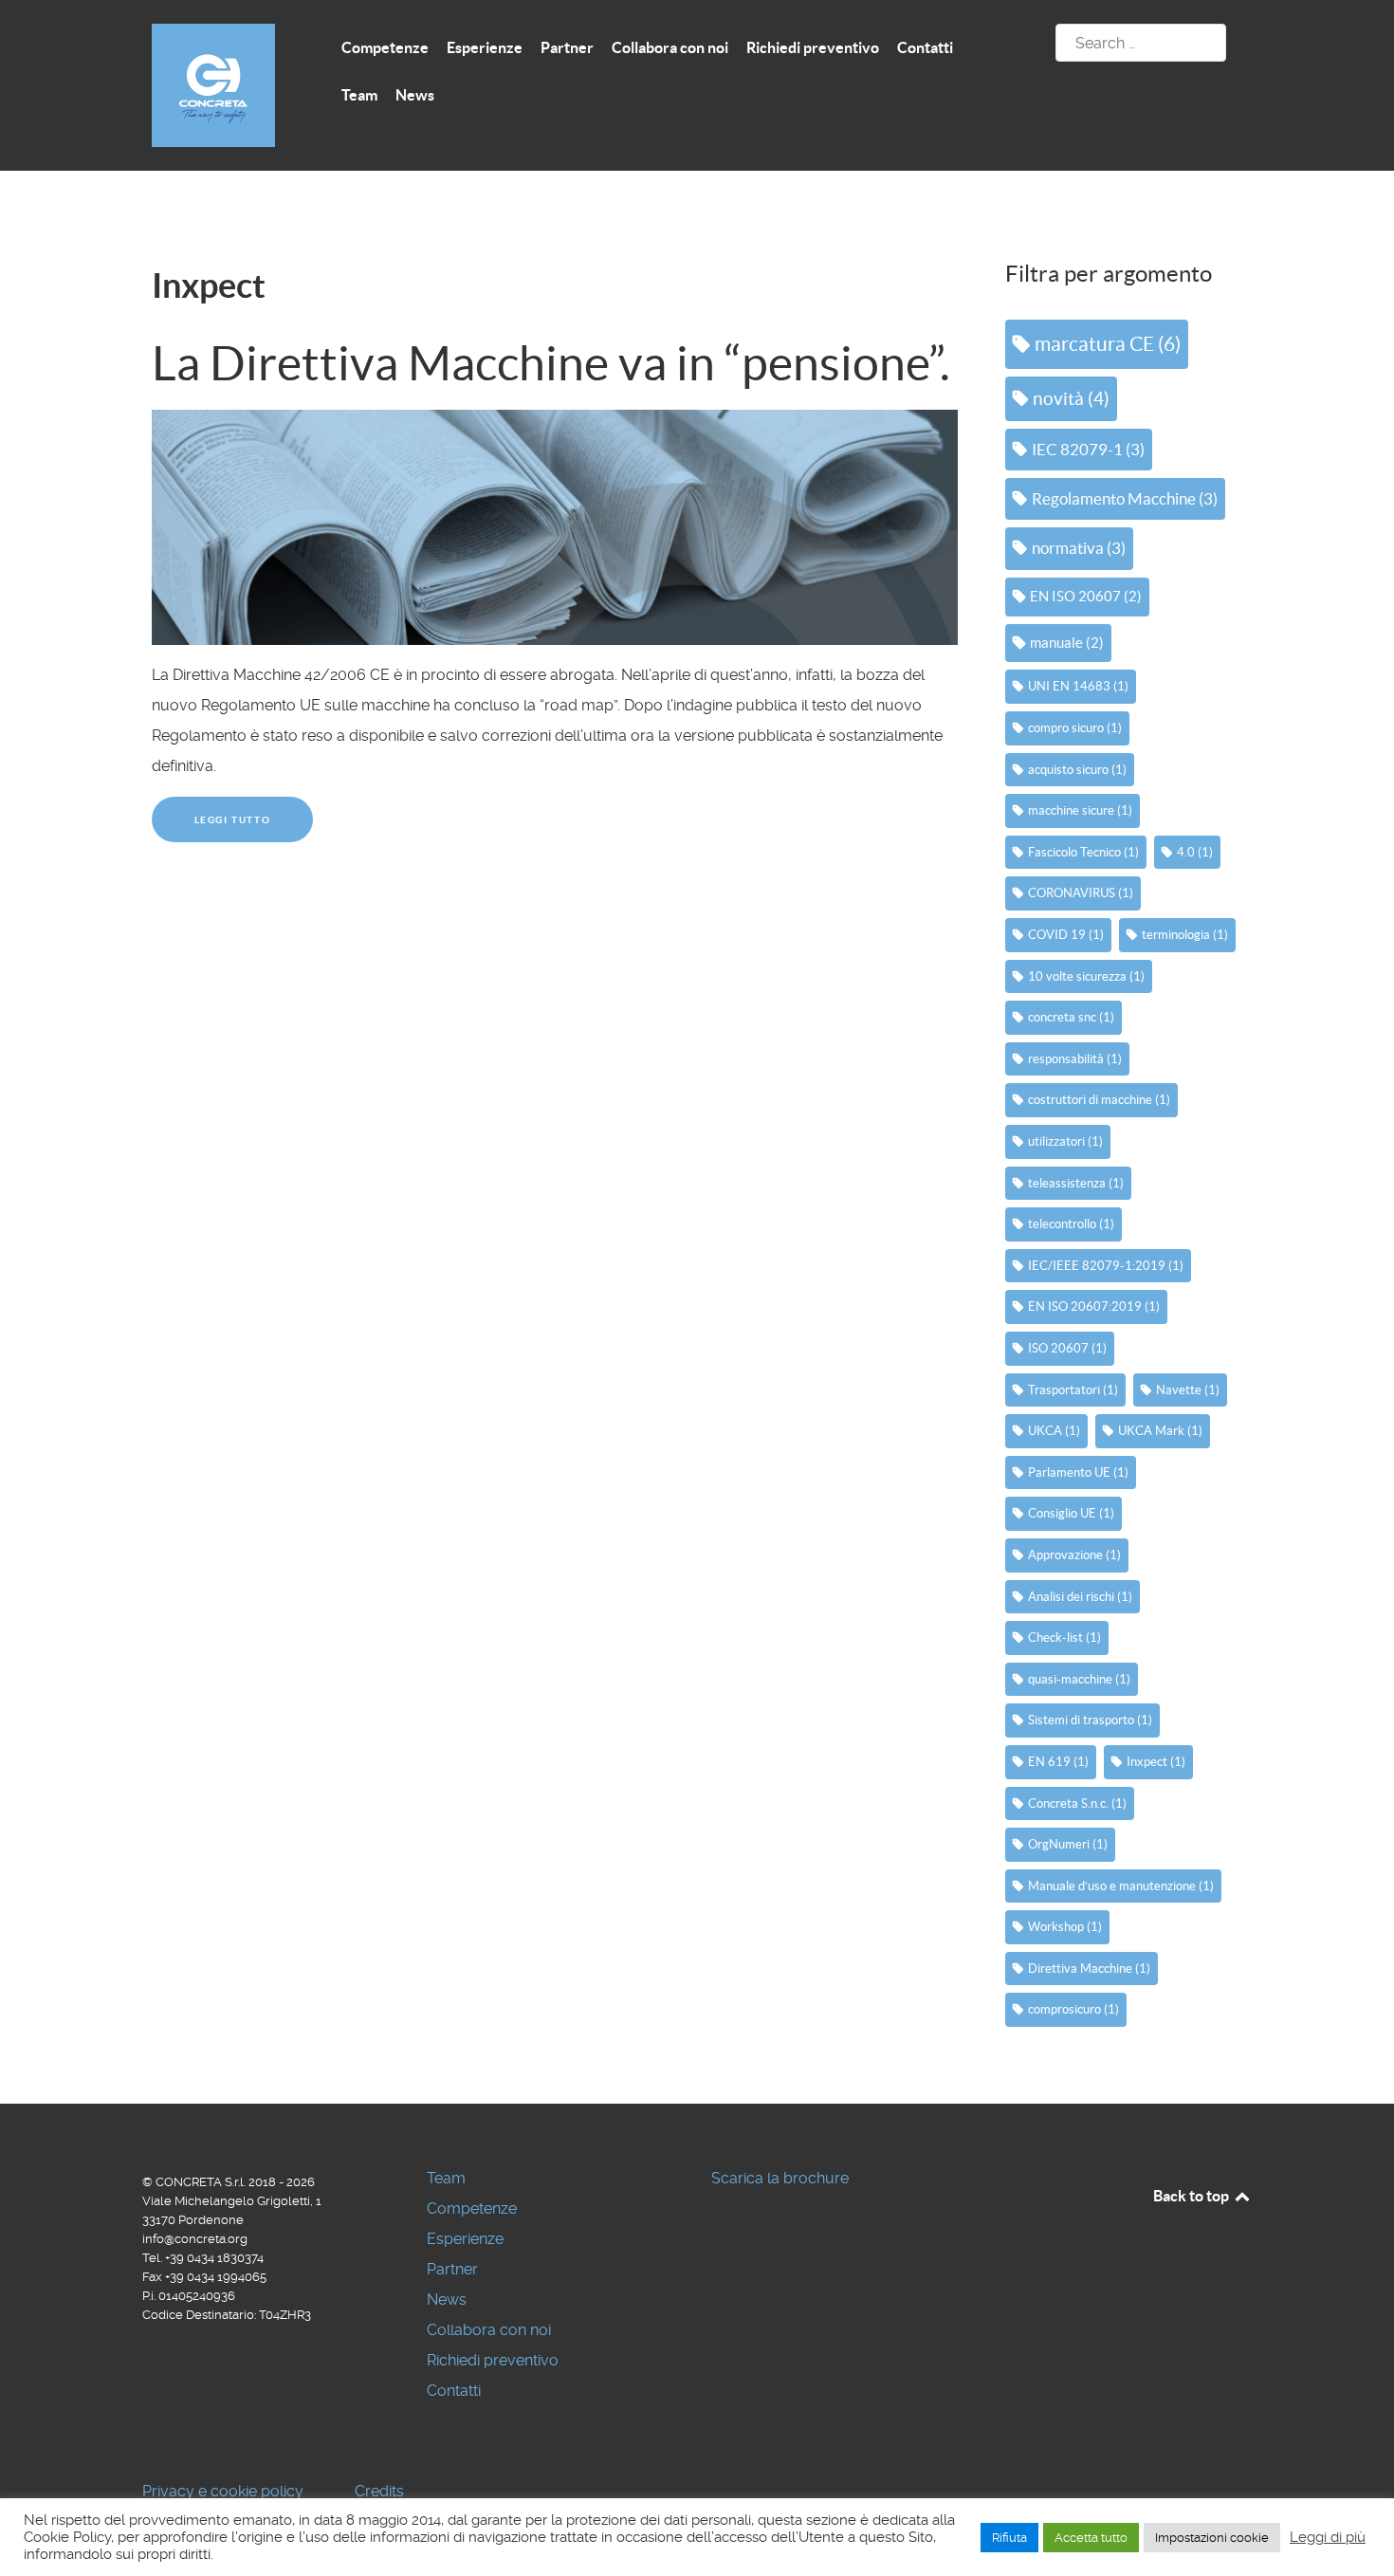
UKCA (1054, 1431)
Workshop (1065, 1927)
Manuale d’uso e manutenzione (1121, 1886)
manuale (1067, 643)
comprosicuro (1073, 2009)
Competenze (472, 2208)
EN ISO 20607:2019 (1094, 1306)
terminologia (1185, 935)
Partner (452, 2269)
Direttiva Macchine (1089, 1969)
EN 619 (1058, 1762)
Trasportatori (1073, 1390)
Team (446, 2178)
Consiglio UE (1071, 1513)
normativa (1079, 548)
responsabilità (1075, 1059)
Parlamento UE (1078, 1472)
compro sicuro (1075, 728)
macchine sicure (1080, 810)
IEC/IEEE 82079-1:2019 (1106, 1266)
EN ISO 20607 (1086, 596)
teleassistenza (1076, 1183)
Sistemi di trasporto (1090, 1720)
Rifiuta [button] (1009, 2538)
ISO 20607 (1067, 1348)
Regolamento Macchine (1125, 498)
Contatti (454, 2391)
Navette (1188, 1390)
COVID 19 (1066, 935)
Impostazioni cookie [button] (1212, 2538)
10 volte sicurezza (1086, 976)
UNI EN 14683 (1078, 686)
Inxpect (1156, 1762)
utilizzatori (1065, 1141)
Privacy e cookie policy (223, 2491)
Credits (379, 2491)
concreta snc (1071, 1017)
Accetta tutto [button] (1091, 2538)
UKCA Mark (1160, 1431)
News (447, 2300)
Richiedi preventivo (493, 2360)
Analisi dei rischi (1080, 1597)
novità (1071, 399)
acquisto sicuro (1077, 770)
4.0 (1195, 852)
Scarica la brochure (780, 2178)
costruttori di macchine (1099, 1100)
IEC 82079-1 (1088, 449)
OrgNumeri (1068, 1844)
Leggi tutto (233, 820)
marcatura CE (1108, 344)
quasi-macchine (1079, 1679)
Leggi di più (1328, 2537)
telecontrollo (1071, 1224)
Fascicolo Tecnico (1083, 852)
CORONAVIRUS (1081, 893)
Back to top (1192, 2196)
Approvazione (1074, 1555)
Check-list (1064, 1638)
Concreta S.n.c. (1077, 1803)
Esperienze (465, 2239)
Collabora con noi (489, 2330)
